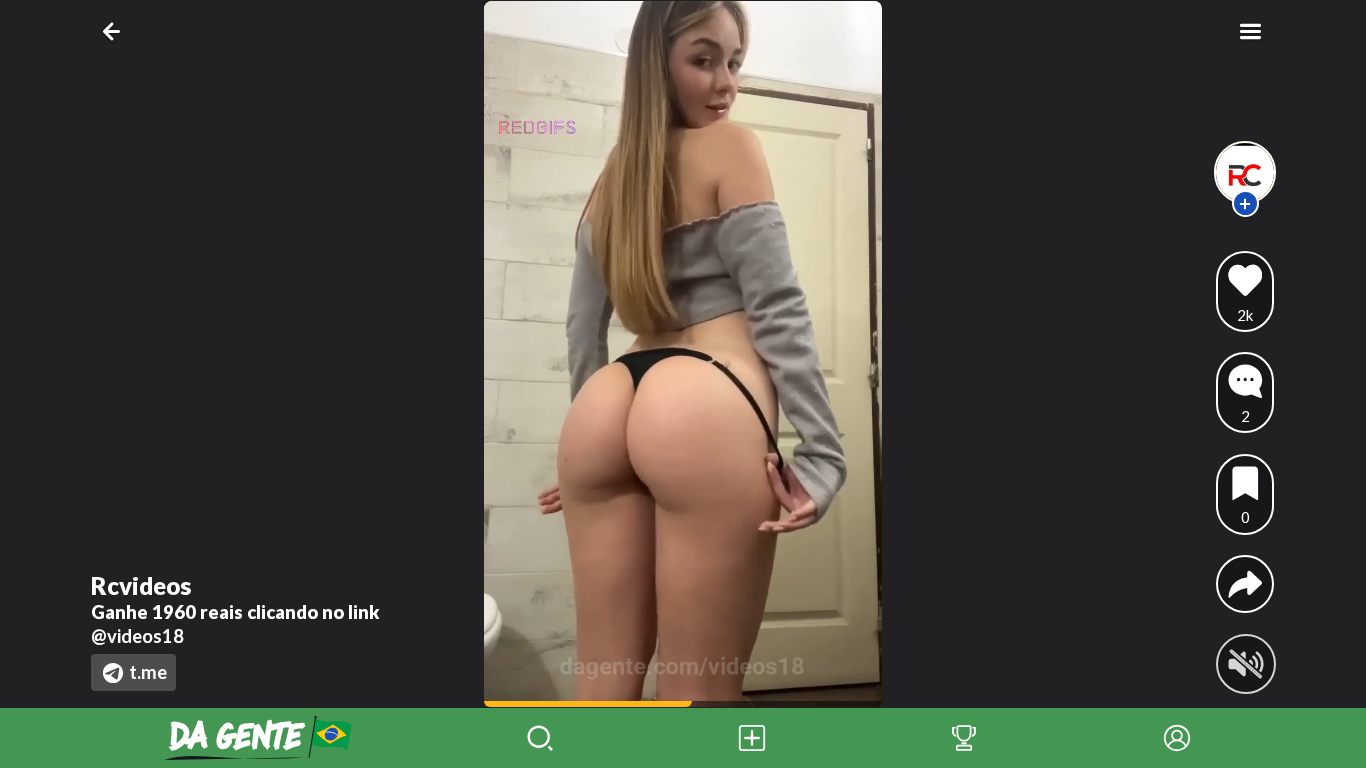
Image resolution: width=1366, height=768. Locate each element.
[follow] (1245, 203)
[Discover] (540, 738)
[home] (258, 738)
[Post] (752, 738)
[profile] (1245, 172)
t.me (148, 672)
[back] (115, 31)
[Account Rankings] (964, 738)
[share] (1245, 584)
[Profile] (1177, 738)
